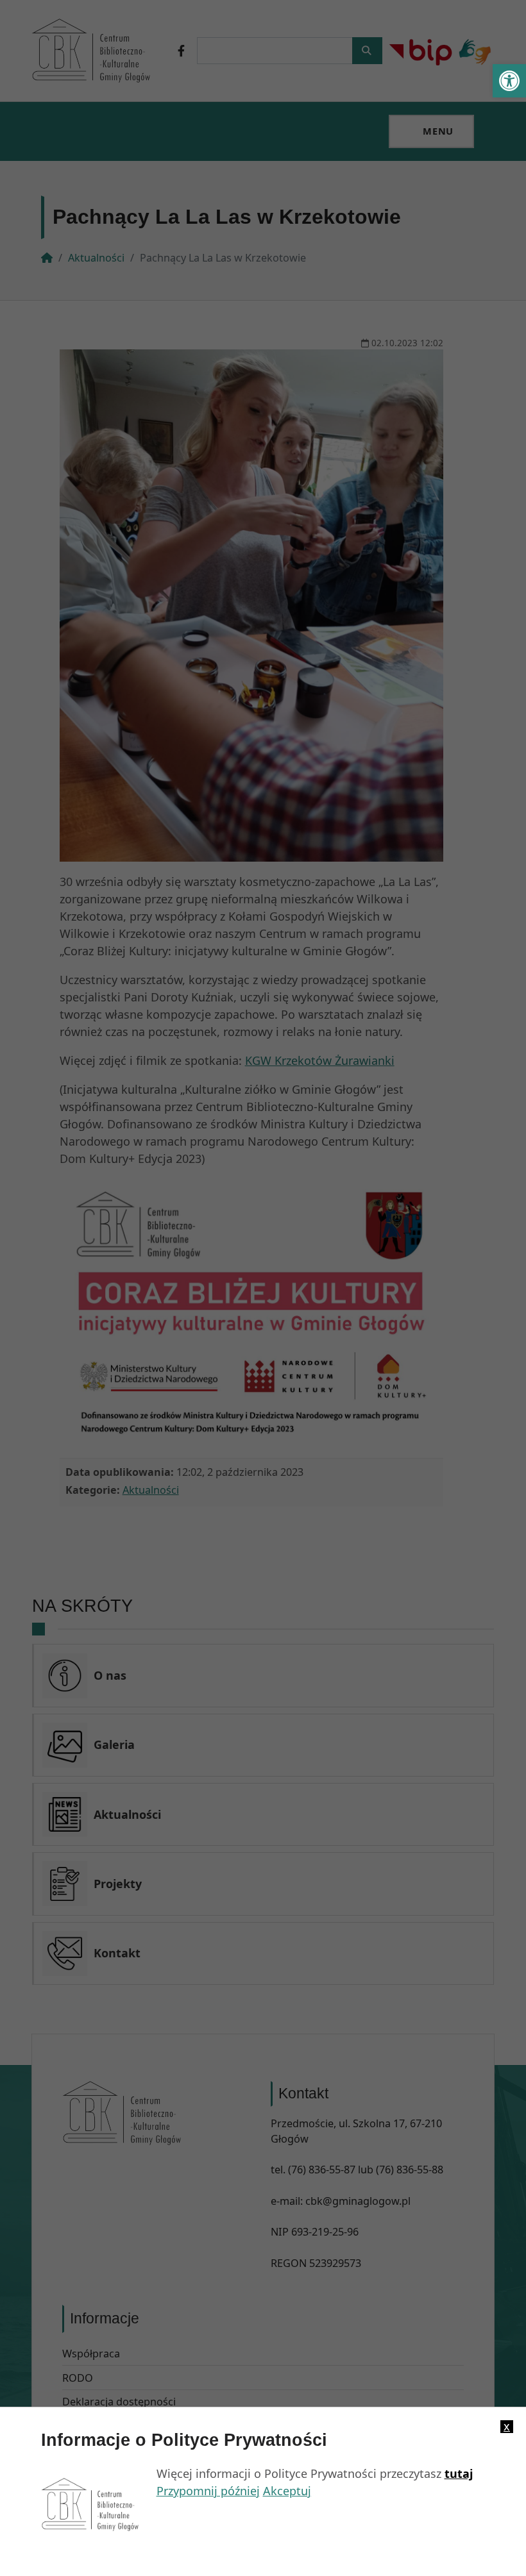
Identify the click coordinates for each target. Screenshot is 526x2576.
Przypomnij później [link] (208, 2491)
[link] (509, 81)
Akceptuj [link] (287, 2491)
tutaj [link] (459, 2473)
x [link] (507, 2427)
